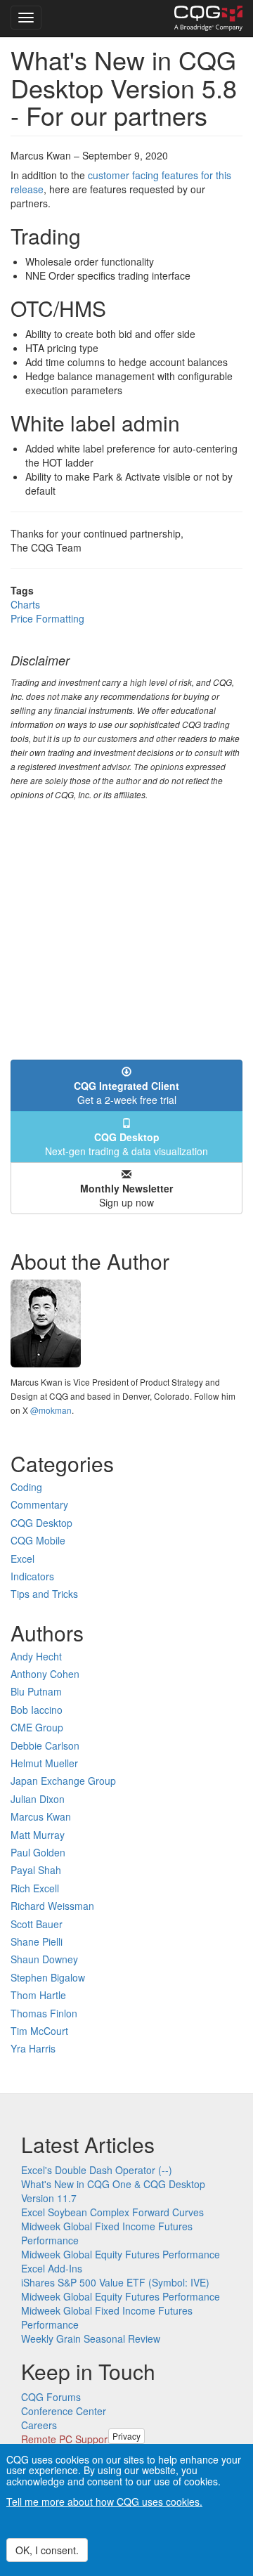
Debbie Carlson (45, 1745)
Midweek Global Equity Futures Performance (121, 2254)
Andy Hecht (36, 1656)
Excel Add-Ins (52, 2268)
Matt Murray (38, 1835)
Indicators (32, 1576)
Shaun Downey (44, 1959)
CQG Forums (51, 2397)
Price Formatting (47, 618)
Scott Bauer (37, 1924)
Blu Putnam (36, 1691)
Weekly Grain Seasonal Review (91, 2338)
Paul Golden (38, 1852)
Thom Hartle (38, 1995)
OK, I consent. (47, 2550)
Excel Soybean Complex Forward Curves (112, 2212)
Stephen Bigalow (48, 1977)
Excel (22, 1559)
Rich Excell (35, 1888)
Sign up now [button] (126, 1195)
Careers (39, 2425)
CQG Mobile (38, 1540)
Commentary (39, 1504)
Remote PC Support (66, 2439)
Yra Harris (33, 2048)
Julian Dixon (38, 1799)
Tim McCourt (39, 2031)
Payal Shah (36, 1870)
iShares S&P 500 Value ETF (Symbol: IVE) (115, 2282)
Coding (26, 1487)
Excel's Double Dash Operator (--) (97, 2170)
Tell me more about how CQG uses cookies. (104, 2502)
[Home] (208, 18)
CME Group (37, 1727)
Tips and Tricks (44, 1594)
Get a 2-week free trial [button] (126, 1093)
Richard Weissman (52, 1906)
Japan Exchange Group (63, 1781)
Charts (25, 604)
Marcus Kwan (41, 1816)
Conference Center (64, 2411)
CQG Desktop (41, 1523)
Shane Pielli (37, 1941)
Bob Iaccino (37, 1710)
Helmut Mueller (44, 1763)
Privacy (126, 2436)
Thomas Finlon (44, 2013)
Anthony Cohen (45, 1674)
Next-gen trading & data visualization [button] (126, 1144)
